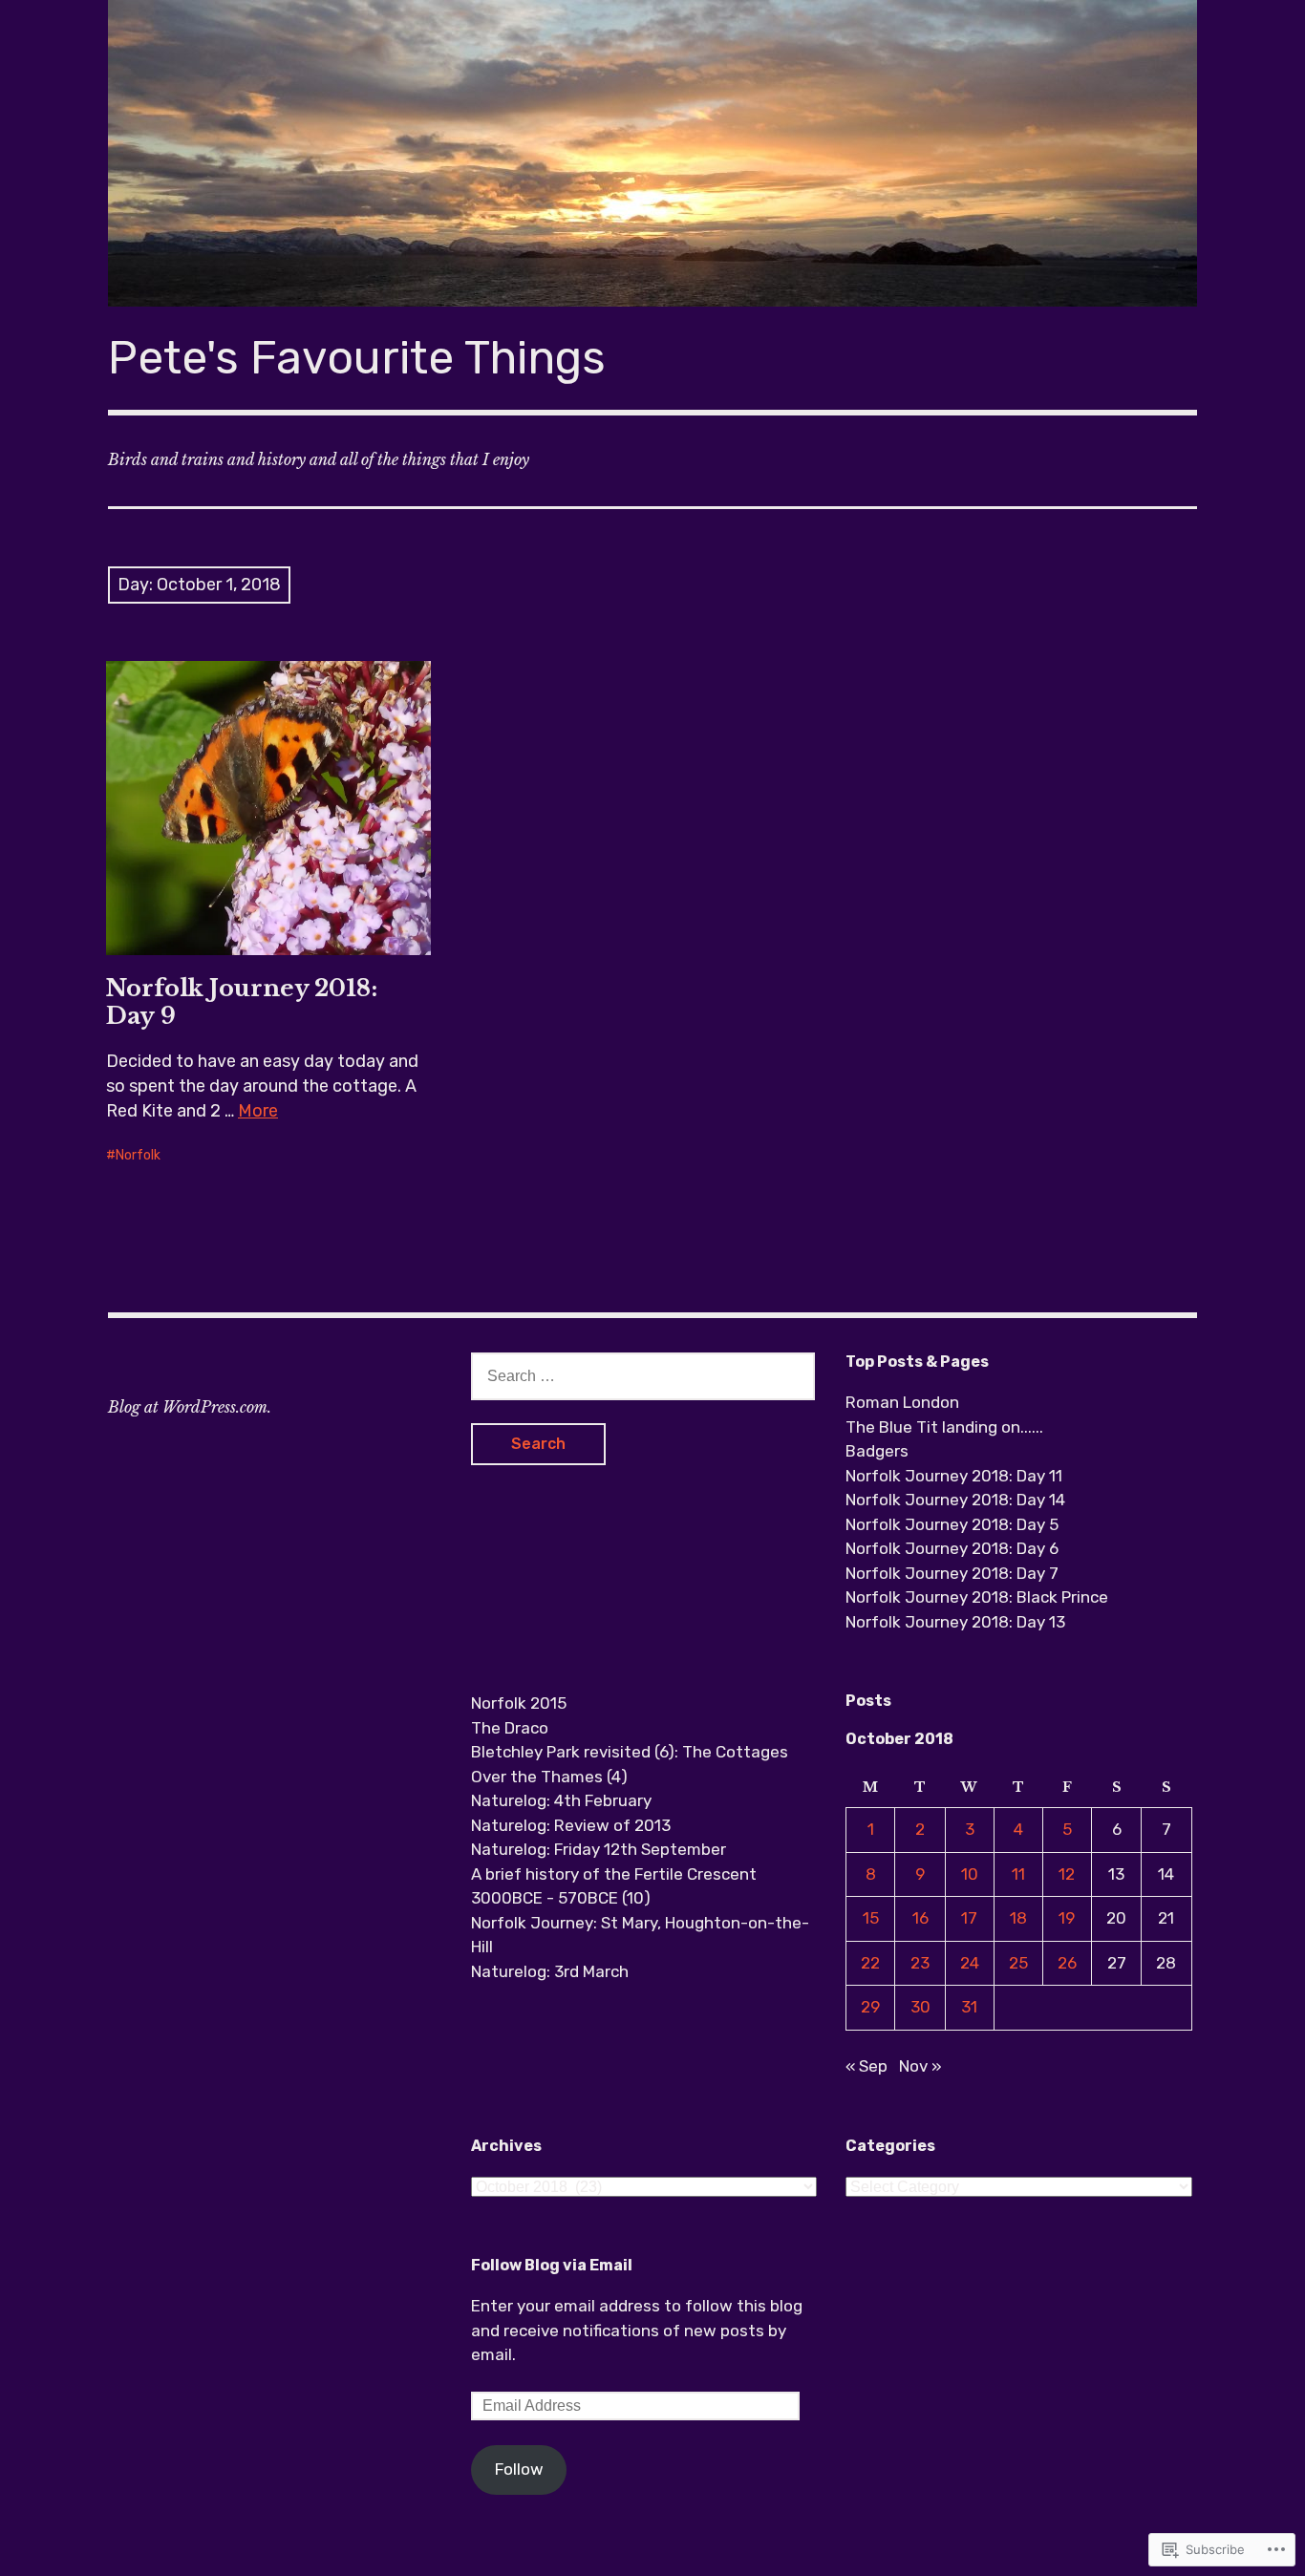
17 (969, 1918)
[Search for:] (643, 1375)
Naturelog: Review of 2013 (571, 1825)
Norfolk (138, 1155)
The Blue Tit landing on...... (944, 1427)
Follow (519, 2469)
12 (1067, 1874)
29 (870, 2007)
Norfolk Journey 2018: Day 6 (952, 1548)
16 (920, 1918)
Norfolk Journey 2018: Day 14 (955, 1500)
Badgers (877, 1451)
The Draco (510, 1728)
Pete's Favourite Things (357, 358)
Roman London (902, 1402)
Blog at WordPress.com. (190, 1407)
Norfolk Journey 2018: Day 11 (954, 1476)
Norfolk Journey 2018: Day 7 (952, 1573)
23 (920, 1963)
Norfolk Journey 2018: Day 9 (242, 1002)
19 (1067, 1918)
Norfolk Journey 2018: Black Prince (977, 1597)
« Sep (866, 2066)
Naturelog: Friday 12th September (599, 1849)
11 (1018, 1874)
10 (970, 1874)
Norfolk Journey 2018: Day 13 (955, 1622)
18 (1018, 1918)
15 (871, 1918)
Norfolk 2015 (519, 1703)
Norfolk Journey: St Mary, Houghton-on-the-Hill (640, 1935)
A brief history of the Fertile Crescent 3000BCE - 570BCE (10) (614, 1886)
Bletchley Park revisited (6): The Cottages (630, 1752)
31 (969, 2007)
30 (920, 2007)
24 (970, 1963)
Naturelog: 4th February (561, 1800)
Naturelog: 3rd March (550, 1971)
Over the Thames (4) (549, 1777)
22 (870, 1963)
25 (1018, 1963)
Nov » (920, 2066)
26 (1067, 1963)
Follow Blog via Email (552, 2265)
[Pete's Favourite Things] (652, 153)
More (258, 1111)
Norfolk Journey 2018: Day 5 (952, 1524)
